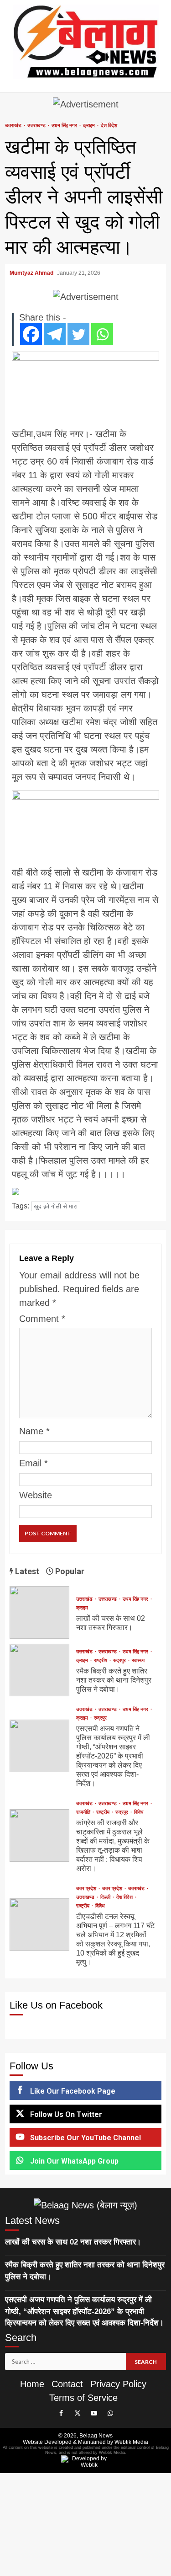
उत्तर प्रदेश (87, 1889)
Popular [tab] (69, 1571)
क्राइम (90, 126)
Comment (42, 1319)
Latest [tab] (26, 1571)
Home (32, 2384)
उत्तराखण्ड (37, 126)
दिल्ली (106, 1897)
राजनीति (84, 1812)
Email (34, 1463)
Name (34, 1431)
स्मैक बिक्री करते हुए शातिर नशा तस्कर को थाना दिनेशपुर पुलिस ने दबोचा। (39, 1670)
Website (36, 1495)
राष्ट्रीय (101, 1660)
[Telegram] (55, 334)
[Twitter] (78, 334)
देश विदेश (109, 126)
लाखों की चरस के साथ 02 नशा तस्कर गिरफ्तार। (39, 1612)
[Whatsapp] (102, 334)
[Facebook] (31, 334)
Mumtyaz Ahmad (32, 273)
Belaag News (96, 2436)
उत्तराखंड (14, 126)
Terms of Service (83, 2398)
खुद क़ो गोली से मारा (56, 1206)
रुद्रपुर (120, 1660)
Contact (67, 2384)
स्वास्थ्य (138, 1660)
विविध (139, 1812)
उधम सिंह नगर (65, 126)
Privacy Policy (118, 2384)
